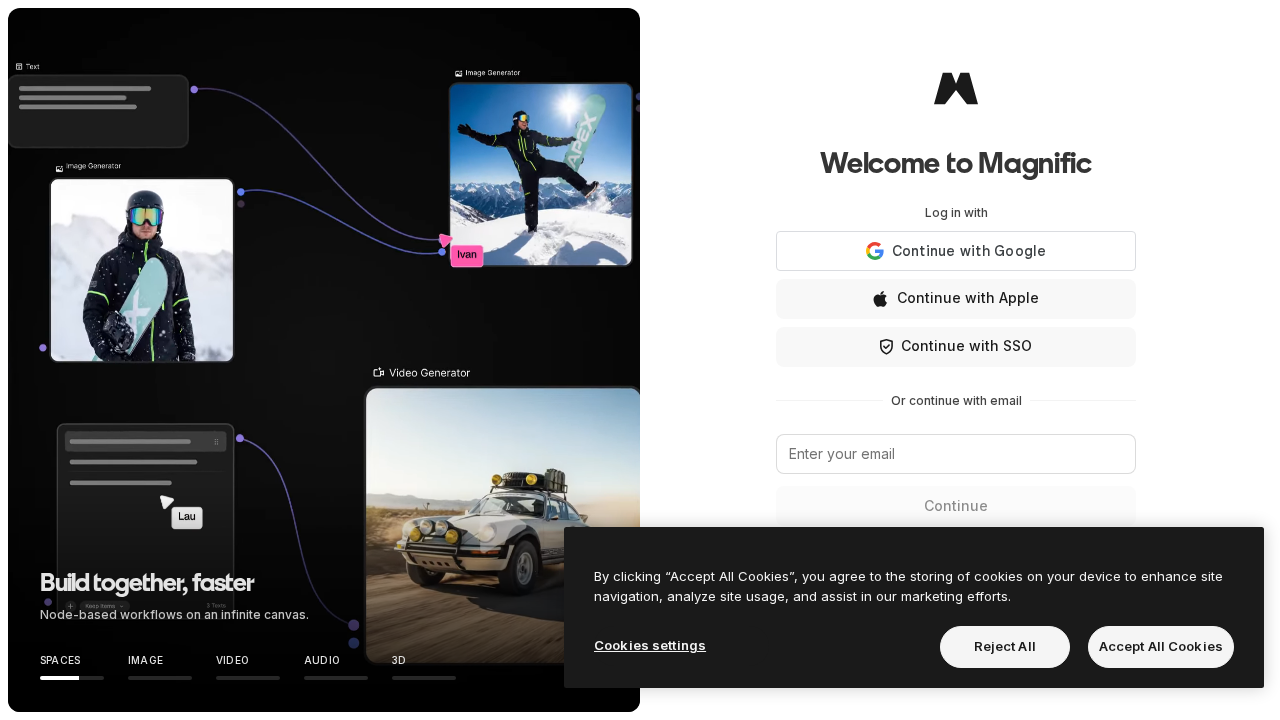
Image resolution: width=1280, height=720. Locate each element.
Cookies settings (650, 645)
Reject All (1005, 646)
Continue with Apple (968, 297)
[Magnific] (956, 88)
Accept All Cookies (1161, 646)
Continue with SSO (966, 345)
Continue (956, 505)
